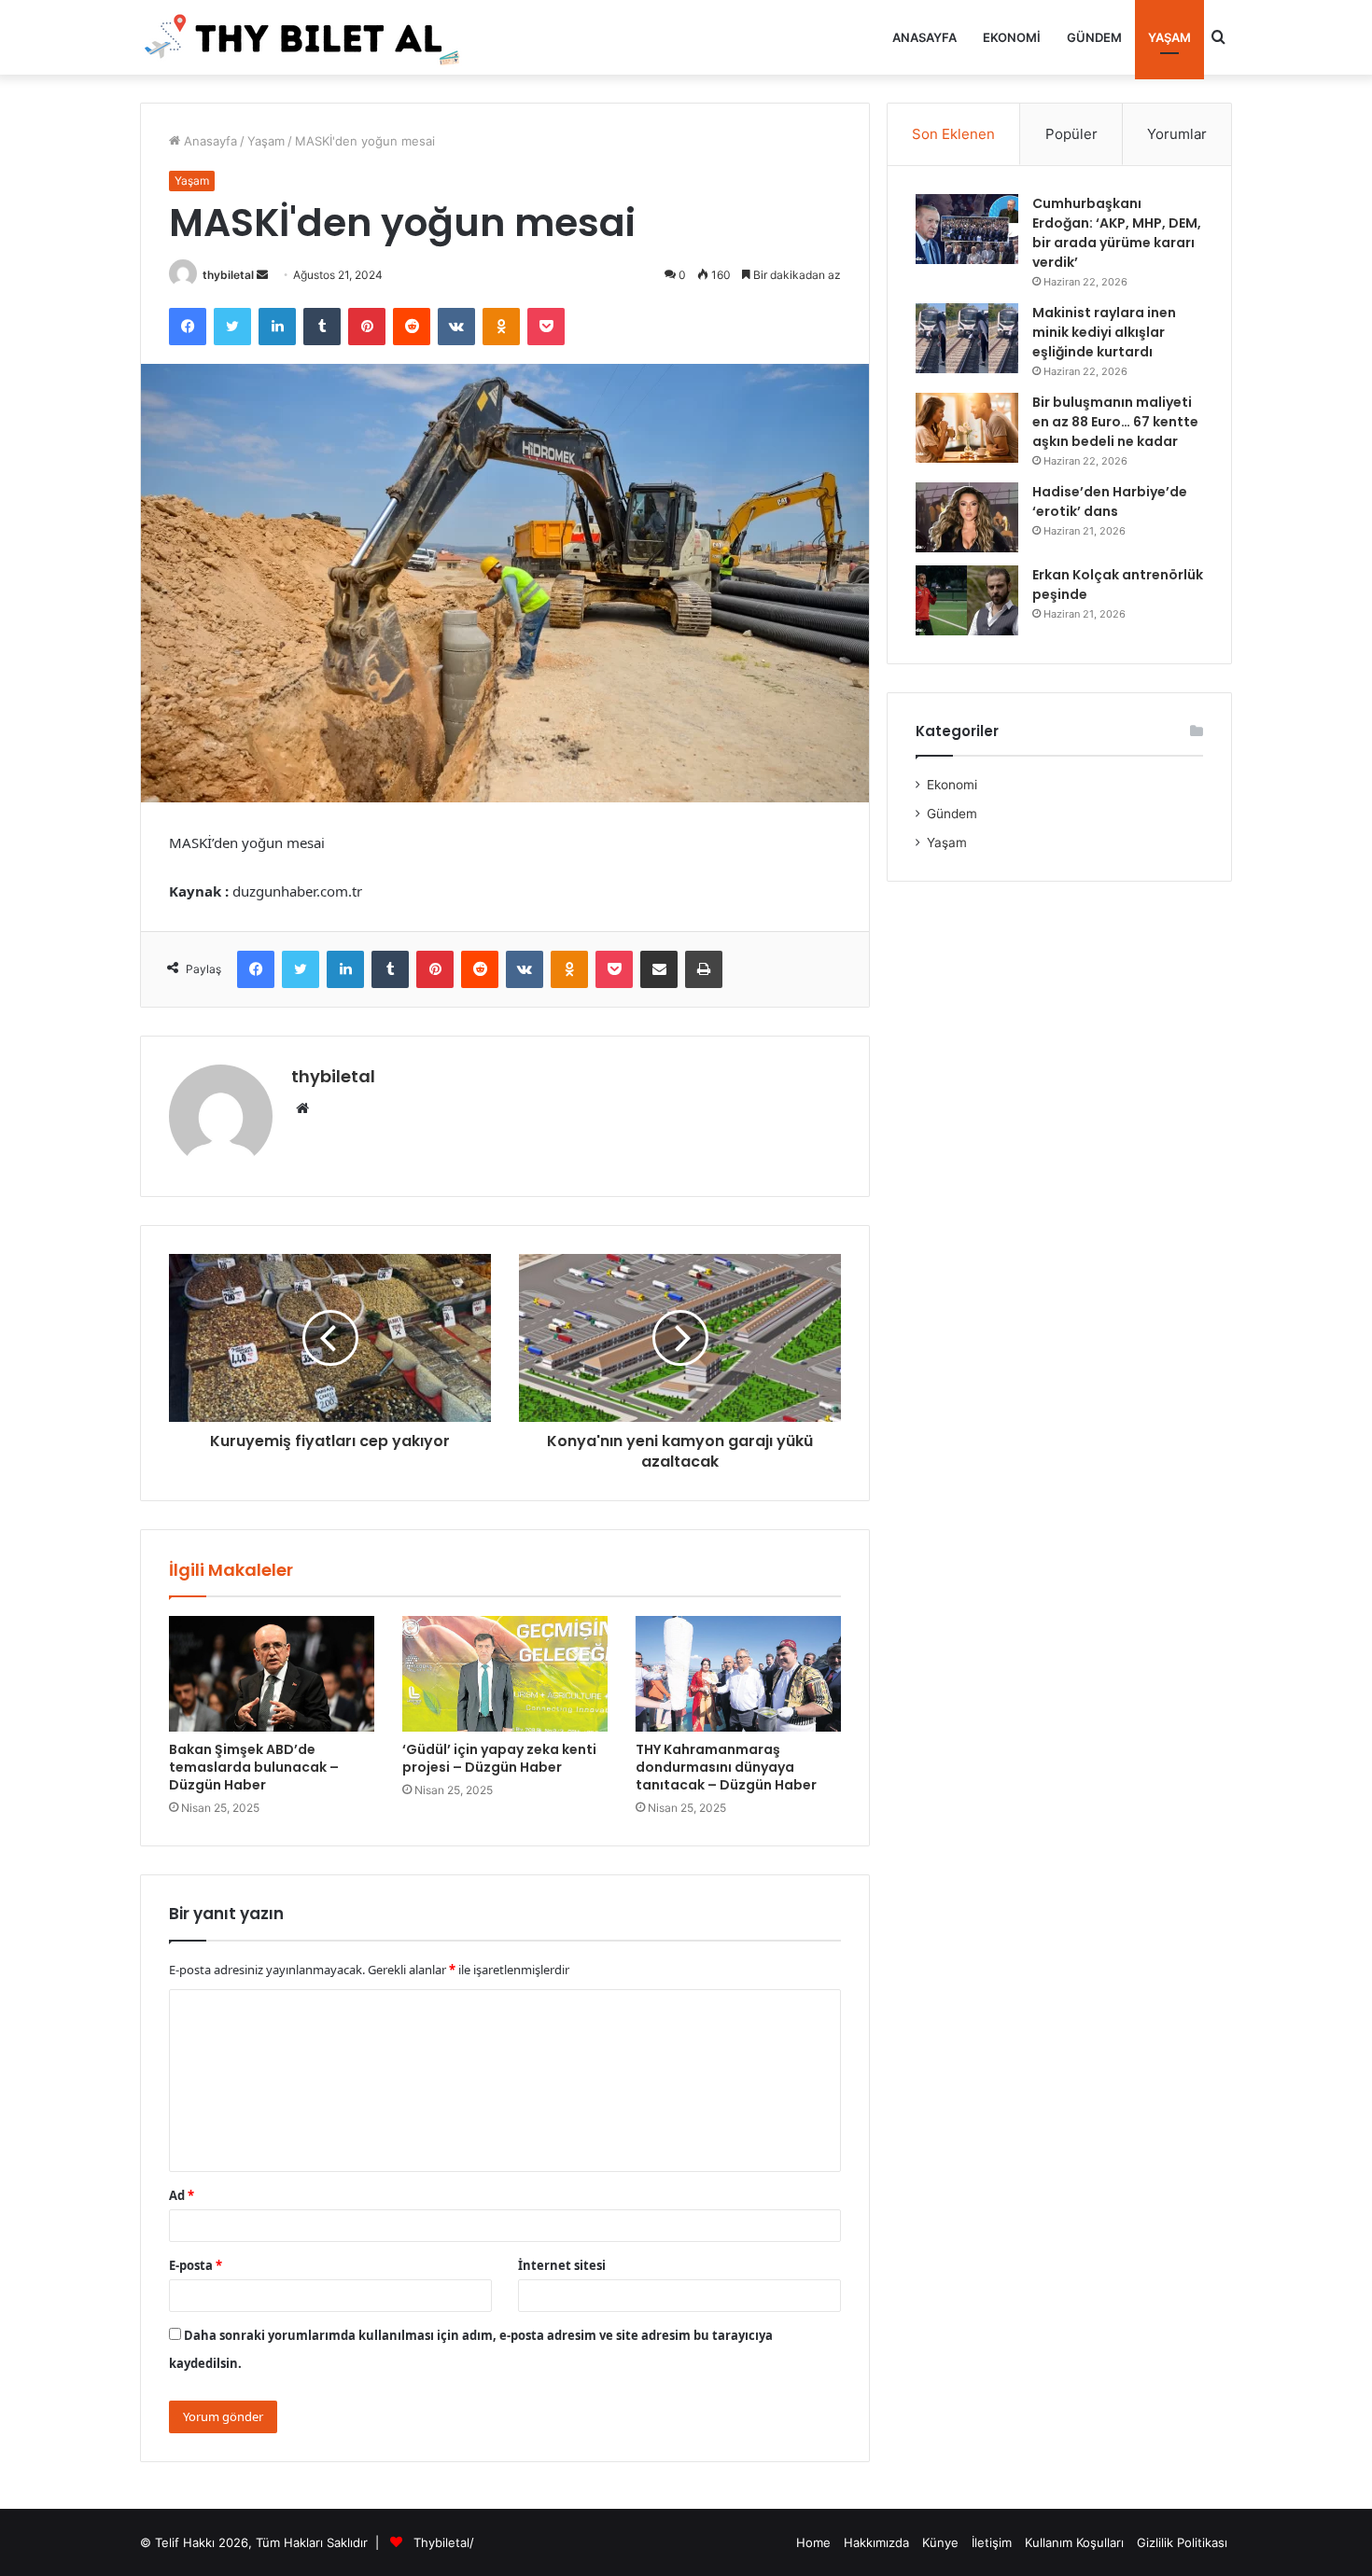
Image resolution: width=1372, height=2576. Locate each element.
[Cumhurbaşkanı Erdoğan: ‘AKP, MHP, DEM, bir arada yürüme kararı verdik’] (967, 229)
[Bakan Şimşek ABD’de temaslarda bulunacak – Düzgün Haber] (272, 1674)
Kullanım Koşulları (1074, 2542)
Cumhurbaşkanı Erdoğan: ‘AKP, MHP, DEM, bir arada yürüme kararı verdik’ (1117, 233)
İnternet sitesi (562, 2265)
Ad (182, 2195)
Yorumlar (1177, 134)
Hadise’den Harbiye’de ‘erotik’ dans (1110, 501)
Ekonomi (1012, 37)
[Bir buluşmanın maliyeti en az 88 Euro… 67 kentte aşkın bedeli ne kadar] (967, 428)
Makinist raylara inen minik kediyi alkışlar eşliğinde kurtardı (1104, 332)
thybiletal (228, 275)
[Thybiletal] (303, 37)
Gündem (1094, 37)
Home (813, 2542)
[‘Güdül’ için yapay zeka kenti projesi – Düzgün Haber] (505, 1674)
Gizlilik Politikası (1182, 2542)
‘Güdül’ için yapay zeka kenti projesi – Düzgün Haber (499, 1758)
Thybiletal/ (444, 2542)
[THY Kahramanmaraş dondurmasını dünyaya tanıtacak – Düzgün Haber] (738, 1674)
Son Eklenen (953, 134)
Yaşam (1169, 37)
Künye (940, 2542)
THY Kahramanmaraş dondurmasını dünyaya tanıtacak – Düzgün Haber (726, 1767)
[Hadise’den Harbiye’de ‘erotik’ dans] (967, 517)
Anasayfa (924, 37)
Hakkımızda (876, 2542)
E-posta (196, 2265)
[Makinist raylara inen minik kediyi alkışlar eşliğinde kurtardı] (967, 338)
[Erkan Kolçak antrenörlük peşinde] (967, 600)
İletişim (992, 2542)
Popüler (1071, 134)
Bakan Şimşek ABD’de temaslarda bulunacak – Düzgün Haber (254, 1767)
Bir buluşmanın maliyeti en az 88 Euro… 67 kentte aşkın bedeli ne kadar (1115, 422)
